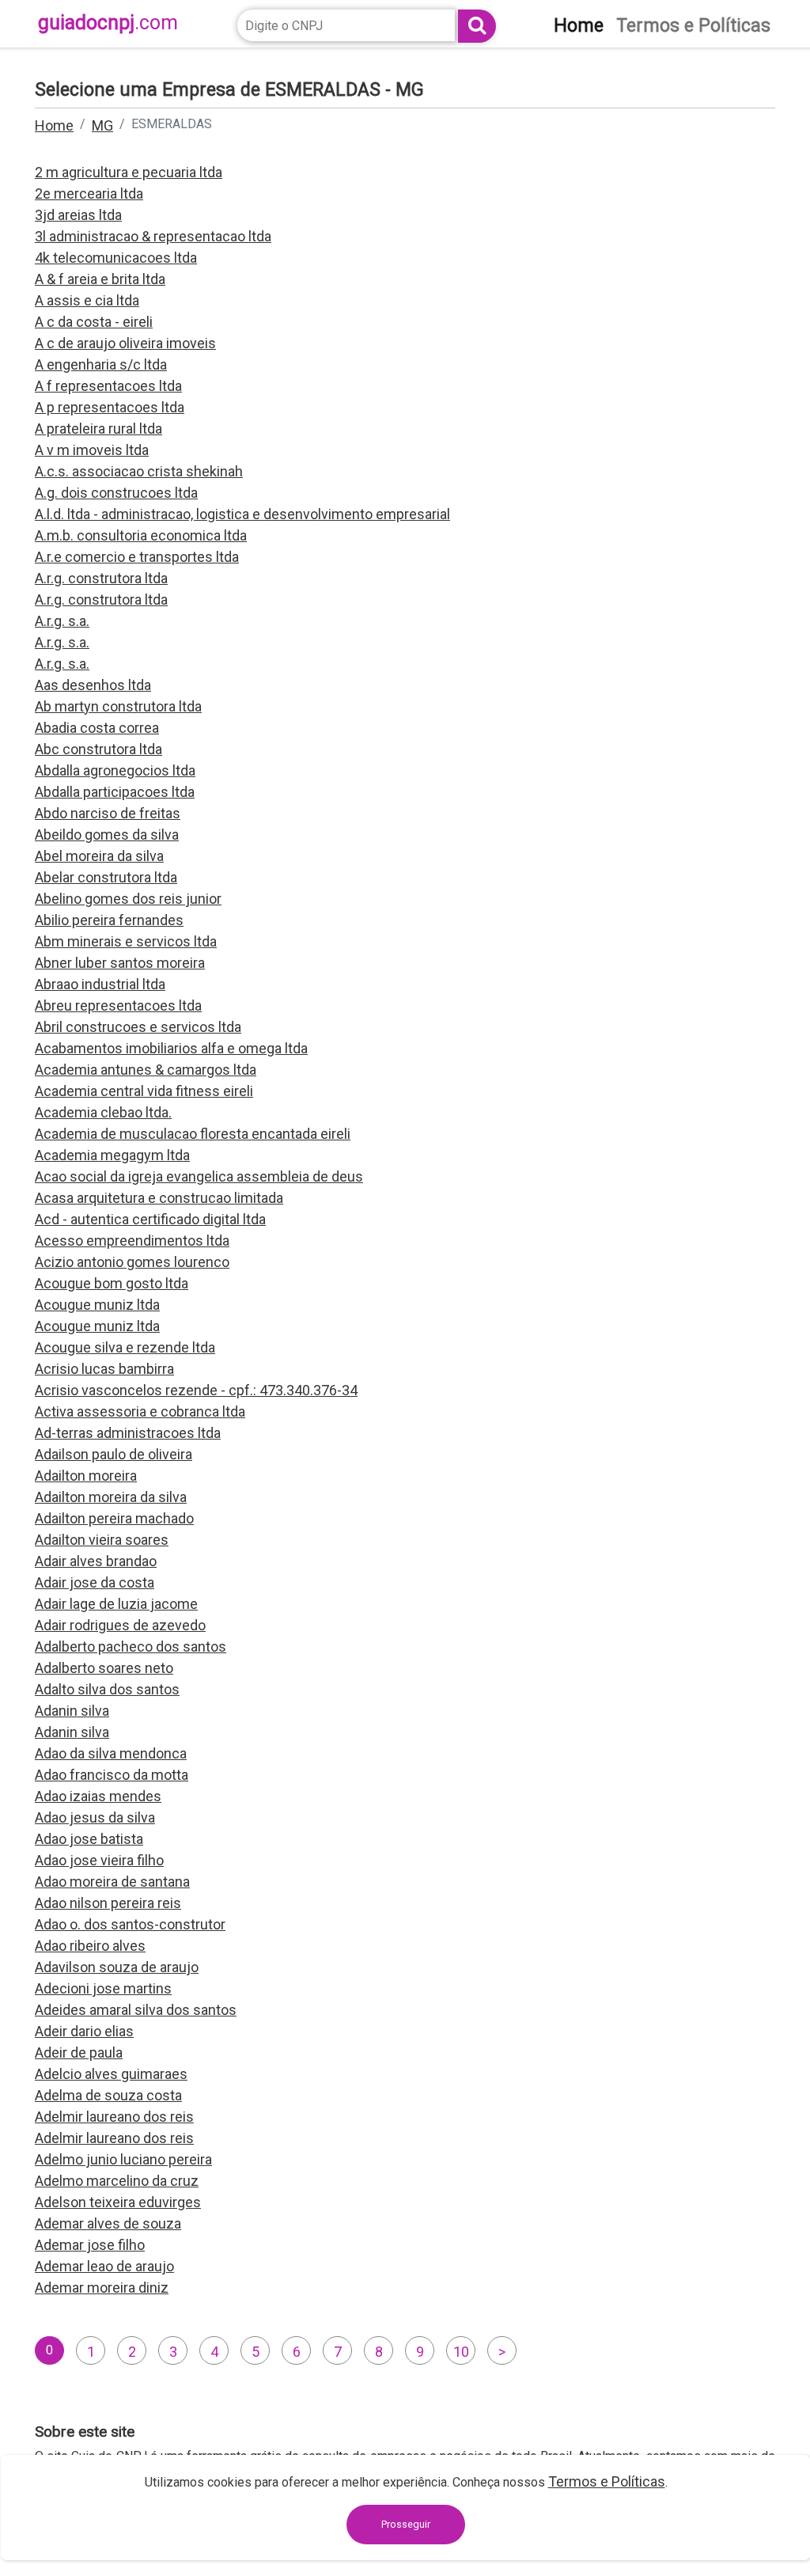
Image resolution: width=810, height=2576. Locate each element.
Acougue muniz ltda (97, 1305)
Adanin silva (72, 1711)
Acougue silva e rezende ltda (125, 1347)
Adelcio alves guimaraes (111, 2074)
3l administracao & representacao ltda (153, 236)
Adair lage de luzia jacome (116, 1604)
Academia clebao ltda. (103, 1112)
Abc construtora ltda (98, 749)
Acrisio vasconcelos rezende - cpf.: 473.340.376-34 (196, 1390)
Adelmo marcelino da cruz (117, 2181)
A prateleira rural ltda (98, 429)
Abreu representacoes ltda (118, 1005)
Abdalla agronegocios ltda (115, 770)
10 (461, 2352)
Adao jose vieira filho (99, 1860)
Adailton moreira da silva (111, 1497)
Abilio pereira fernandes (109, 920)
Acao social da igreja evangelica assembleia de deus (199, 1176)
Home (54, 125)
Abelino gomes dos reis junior (128, 899)
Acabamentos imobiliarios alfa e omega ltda (171, 1048)
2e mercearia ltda (89, 193)
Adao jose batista (89, 1839)
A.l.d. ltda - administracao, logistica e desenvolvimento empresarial (242, 514)
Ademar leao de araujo (104, 2266)
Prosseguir (406, 2524)
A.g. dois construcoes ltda (116, 493)
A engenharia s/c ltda (101, 364)
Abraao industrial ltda (100, 984)
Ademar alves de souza (108, 2223)
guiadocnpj (108, 23)
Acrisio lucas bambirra (104, 1369)
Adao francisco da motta (112, 1775)
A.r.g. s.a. (62, 621)
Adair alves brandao (96, 1561)
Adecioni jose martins (103, 1988)
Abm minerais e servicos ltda (126, 941)
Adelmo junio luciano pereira (123, 2159)
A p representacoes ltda (110, 407)
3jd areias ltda (78, 215)
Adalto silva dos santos (107, 1689)
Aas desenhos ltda (93, 685)
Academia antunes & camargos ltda (146, 1070)
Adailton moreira (86, 1476)
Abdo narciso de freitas (108, 813)
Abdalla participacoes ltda (115, 792)
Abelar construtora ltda (106, 877)
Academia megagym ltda (112, 1155)
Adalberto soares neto (104, 1668)
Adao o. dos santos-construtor (130, 1924)
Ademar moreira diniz (102, 2288)
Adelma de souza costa (108, 2095)
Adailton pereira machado (114, 1518)
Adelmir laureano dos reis (114, 2117)
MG (102, 125)
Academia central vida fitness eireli (144, 1091)
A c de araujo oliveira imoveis (125, 343)
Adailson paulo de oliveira (114, 1454)
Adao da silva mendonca (111, 1753)
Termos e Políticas (607, 2481)
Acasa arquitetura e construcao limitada (159, 1198)
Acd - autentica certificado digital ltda (150, 1219)
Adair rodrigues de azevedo (120, 1625)
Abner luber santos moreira (120, 963)
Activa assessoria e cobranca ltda (140, 1411)
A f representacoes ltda (108, 386)
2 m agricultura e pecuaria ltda (129, 172)
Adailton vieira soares (102, 1540)
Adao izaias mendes (98, 1796)
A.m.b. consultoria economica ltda (141, 535)
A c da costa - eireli (94, 322)
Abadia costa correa (97, 728)
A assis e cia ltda (87, 300)
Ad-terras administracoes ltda (128, 1433)
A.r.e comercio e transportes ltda (137, 557)
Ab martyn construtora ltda (118, 706)
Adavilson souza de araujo (117, 1967)
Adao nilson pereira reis (108, 1903)
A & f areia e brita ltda (100, 279)
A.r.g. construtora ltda (101, 578)
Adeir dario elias (84, 2031)
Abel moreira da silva (99, 856)
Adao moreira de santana (112, 1882)
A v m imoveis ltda (92, 450)
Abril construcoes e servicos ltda (138, 1027)
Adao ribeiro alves (90, 1946)
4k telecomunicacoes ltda (116, 258)
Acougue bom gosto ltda (112, 1283)
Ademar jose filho (90, 2245)
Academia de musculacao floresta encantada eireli (193, 1134)
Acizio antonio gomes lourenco (132, 1262)
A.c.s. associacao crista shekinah (139, 471)
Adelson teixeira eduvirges (118, 2202)
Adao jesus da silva (95, 1817)
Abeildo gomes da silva (107, 835)
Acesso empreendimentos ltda (132, 1241)
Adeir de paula (79, 2052)
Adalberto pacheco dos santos (131, 1647)
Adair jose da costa (95, 1582)
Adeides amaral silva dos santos (136, 2010)
